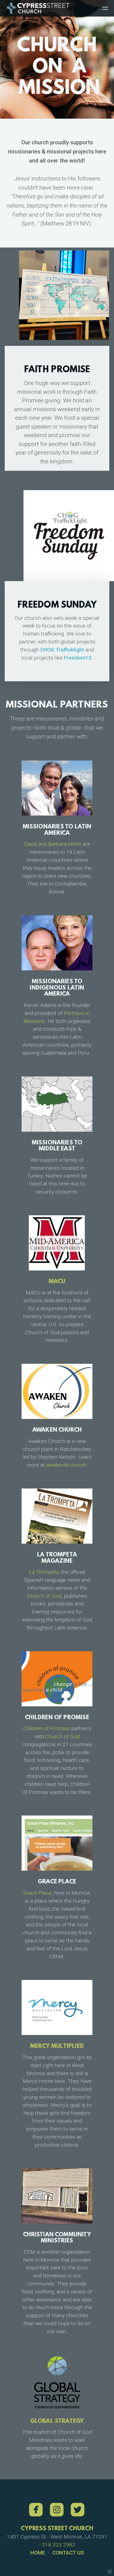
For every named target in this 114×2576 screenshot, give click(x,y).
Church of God (44, 1596)
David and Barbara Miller (53, 844)
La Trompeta (44, 1572)
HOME (38, 2553)
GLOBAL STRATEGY (57, 2421)
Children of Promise (46, 1728)
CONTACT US (68, 2553)
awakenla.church (66, 1465)
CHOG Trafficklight (62, 650)
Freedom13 (78, 657)
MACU (57, 1282)
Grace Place (37, 1893)
